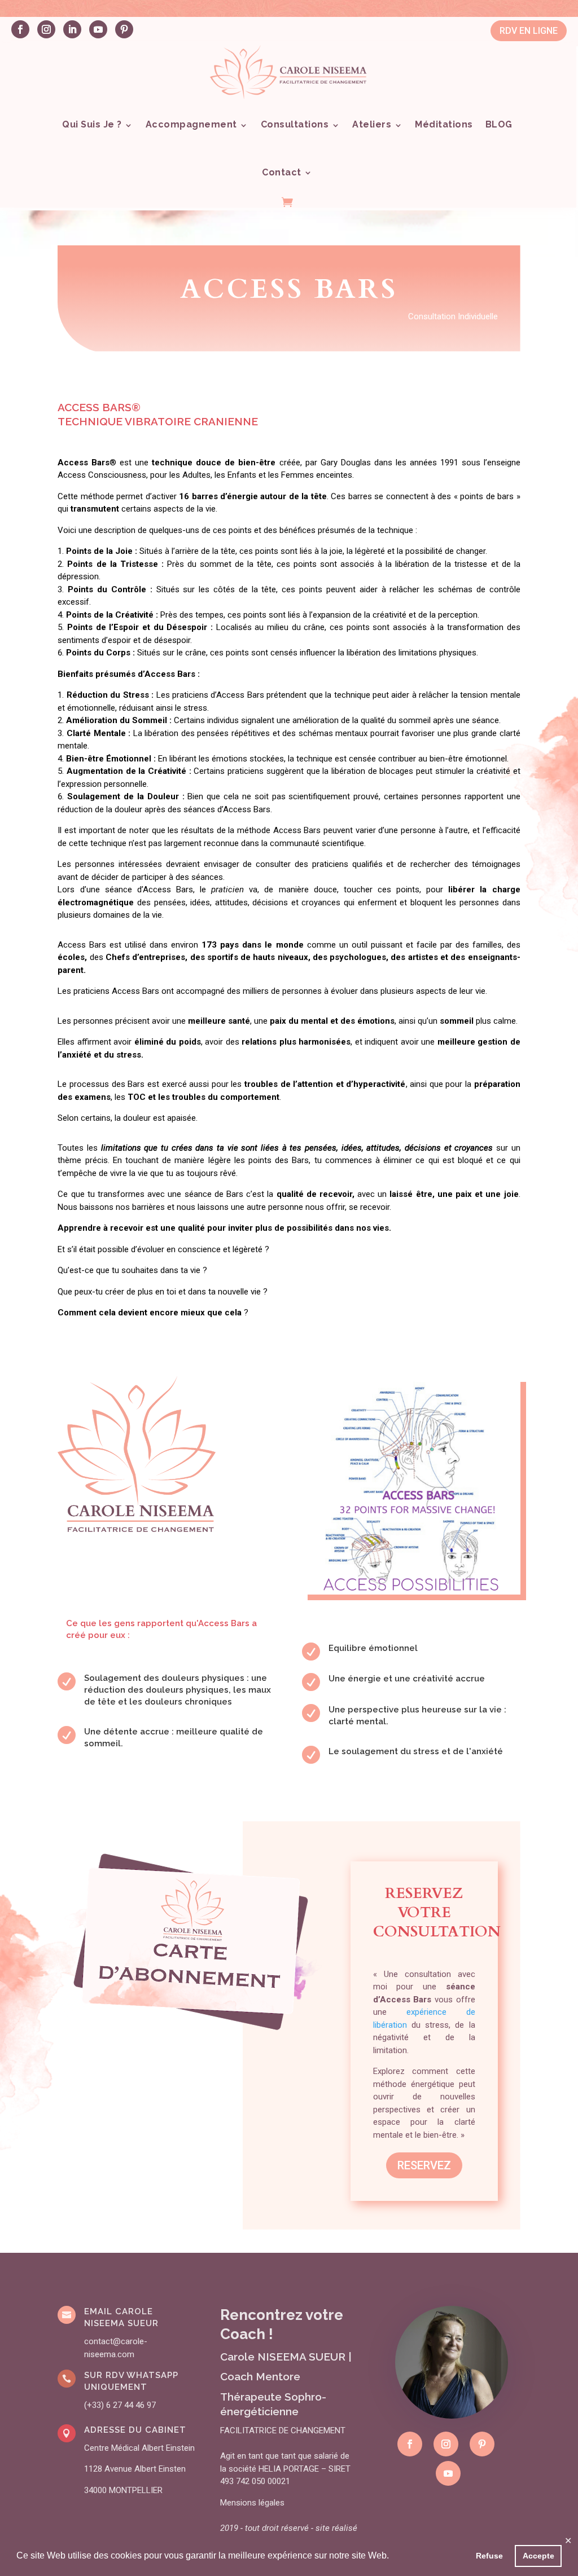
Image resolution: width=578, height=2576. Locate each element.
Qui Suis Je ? (92, 124)
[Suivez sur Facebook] (20, 29)
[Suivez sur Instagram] (46, 29)
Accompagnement (191, 124)
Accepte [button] (538, 2556)
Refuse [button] (489, 2556)
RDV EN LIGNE (529, 31)
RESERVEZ (424, 2165)
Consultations (295, 124)
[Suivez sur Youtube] (98, 29)
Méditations (444, 124)
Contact (282, 172)
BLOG (499, 124)
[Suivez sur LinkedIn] (72, 29)
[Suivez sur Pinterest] (124, 29)
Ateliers (372, 124)
